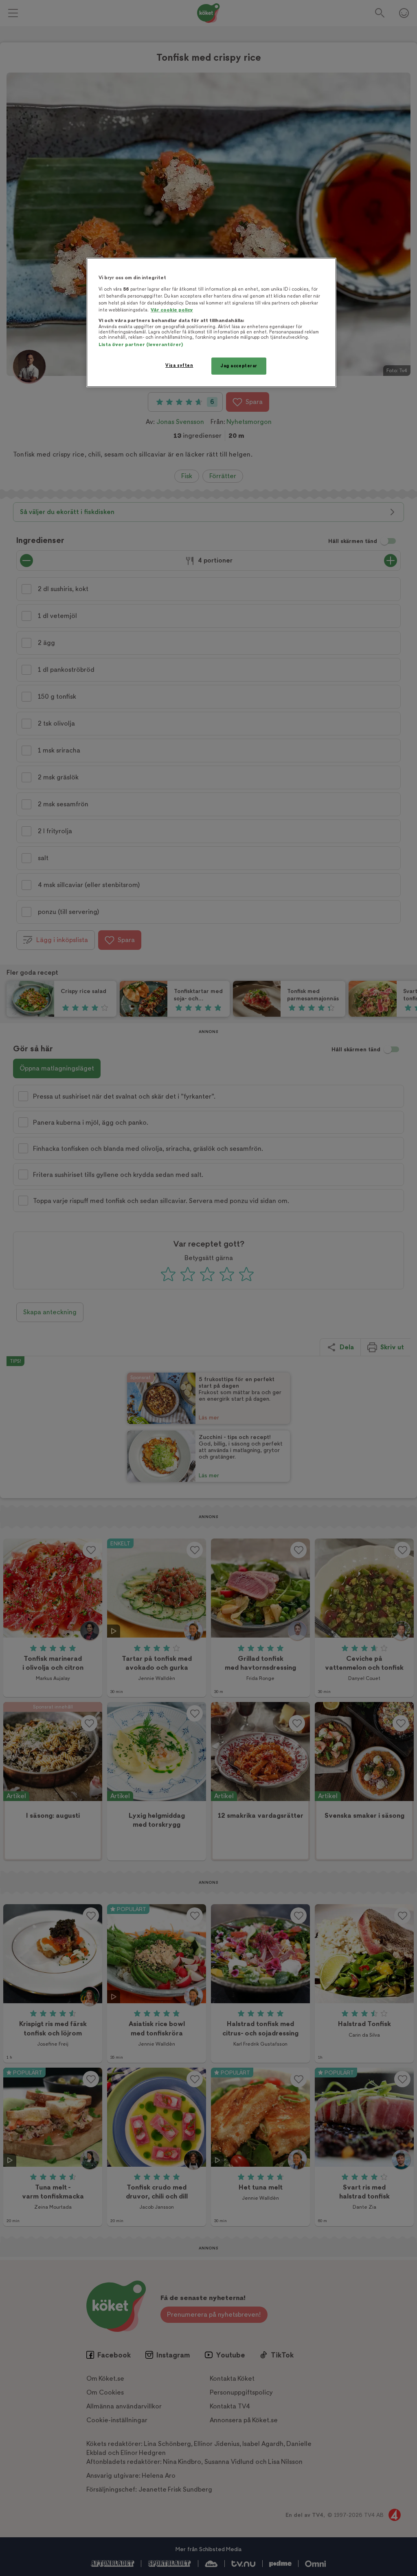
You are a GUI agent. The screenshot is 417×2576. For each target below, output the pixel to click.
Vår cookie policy (172, 310)
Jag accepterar (239, 366)
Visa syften (179, 365)
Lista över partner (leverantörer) (141, 345)
